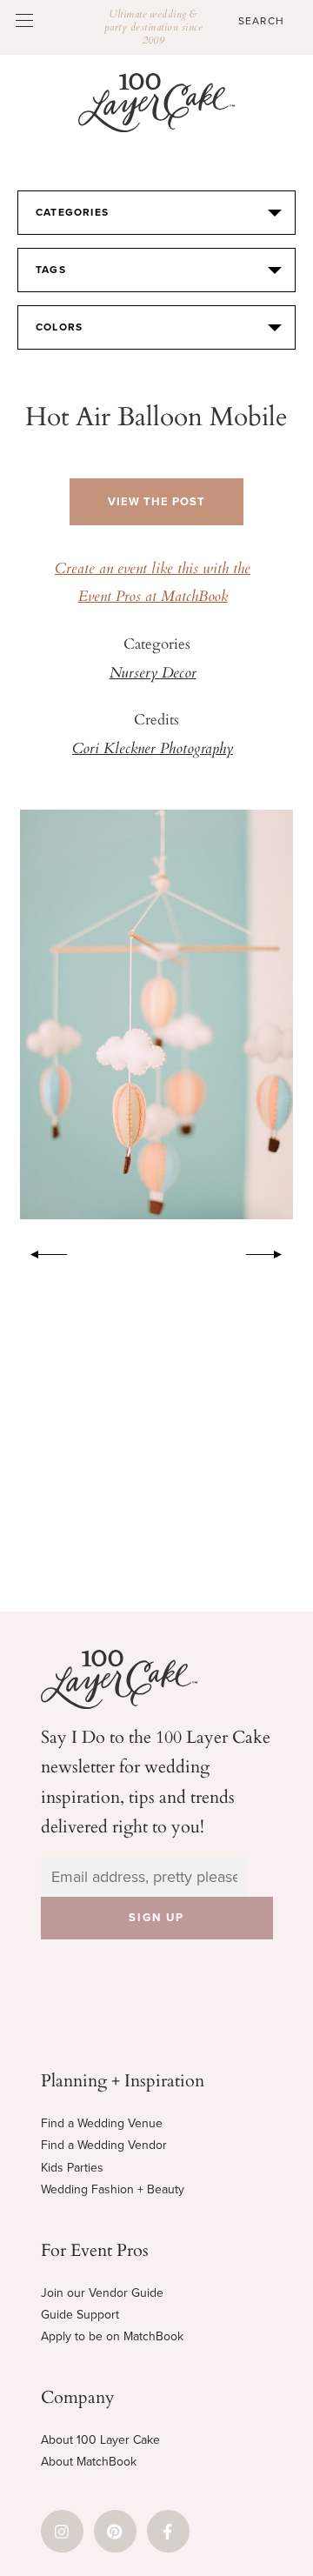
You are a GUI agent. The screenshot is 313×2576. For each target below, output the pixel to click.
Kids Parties (72, 2168)
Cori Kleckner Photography (153, 750)
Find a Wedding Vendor (104, 2145)
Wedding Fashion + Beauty (113, 2189)
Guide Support (80, 2315)
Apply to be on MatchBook (112, 2336)
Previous (40, 1251)
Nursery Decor (153, 674)
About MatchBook (89, 2462)
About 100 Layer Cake (100, 2440)
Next (273, 1251)
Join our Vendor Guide (102, 2293)
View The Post (156, 502)
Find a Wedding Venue (102, 2123)
